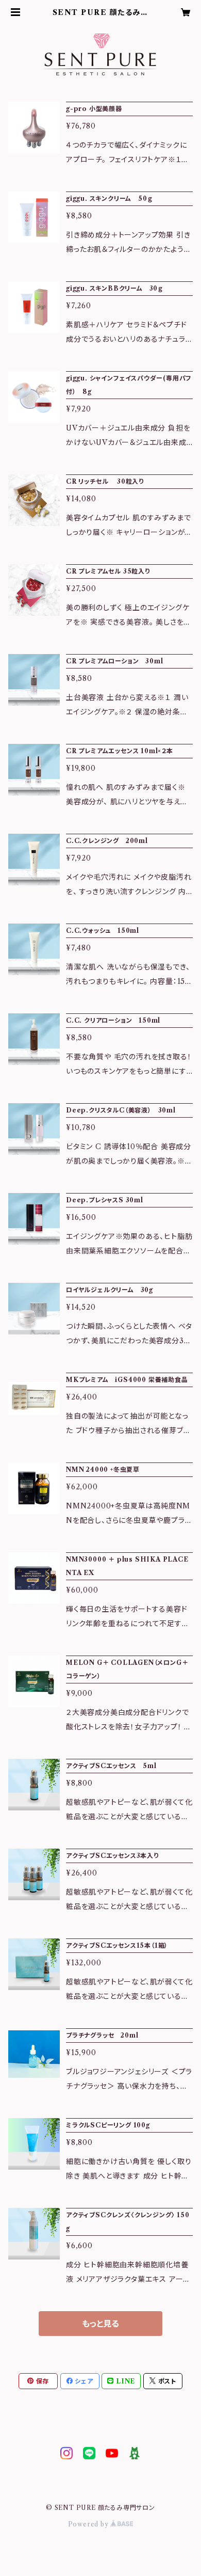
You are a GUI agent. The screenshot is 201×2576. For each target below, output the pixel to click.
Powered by (89, 2524)
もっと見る (100, 2324)
